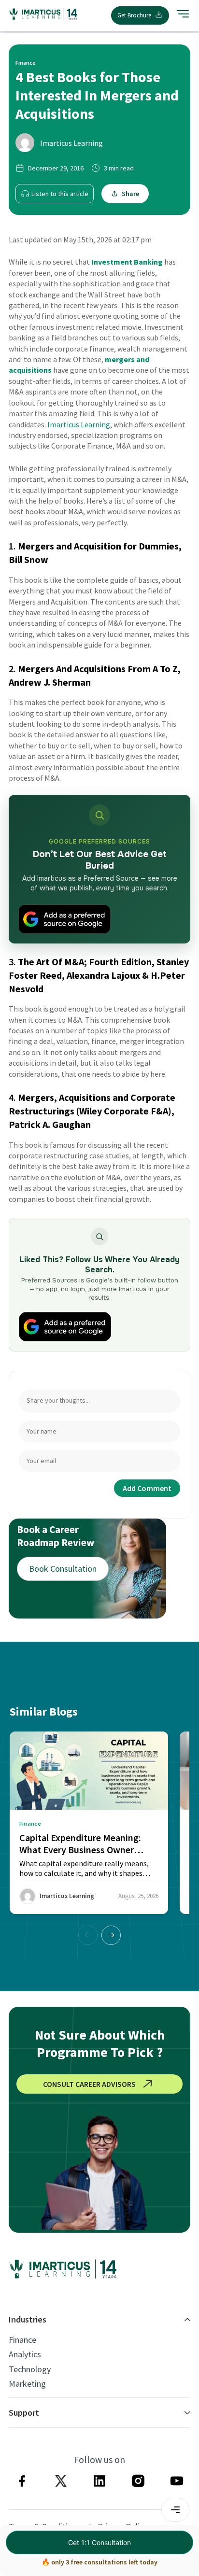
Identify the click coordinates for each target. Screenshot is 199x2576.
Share (130, 194)
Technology (30, 2369)
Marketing (27, 2384)
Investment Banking (127, 262)
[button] (111, 1935)
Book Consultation (63, 1569)
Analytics (25, 2354)
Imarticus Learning (71, 143)
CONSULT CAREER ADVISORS (89, 2084)
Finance (22, 2340)
